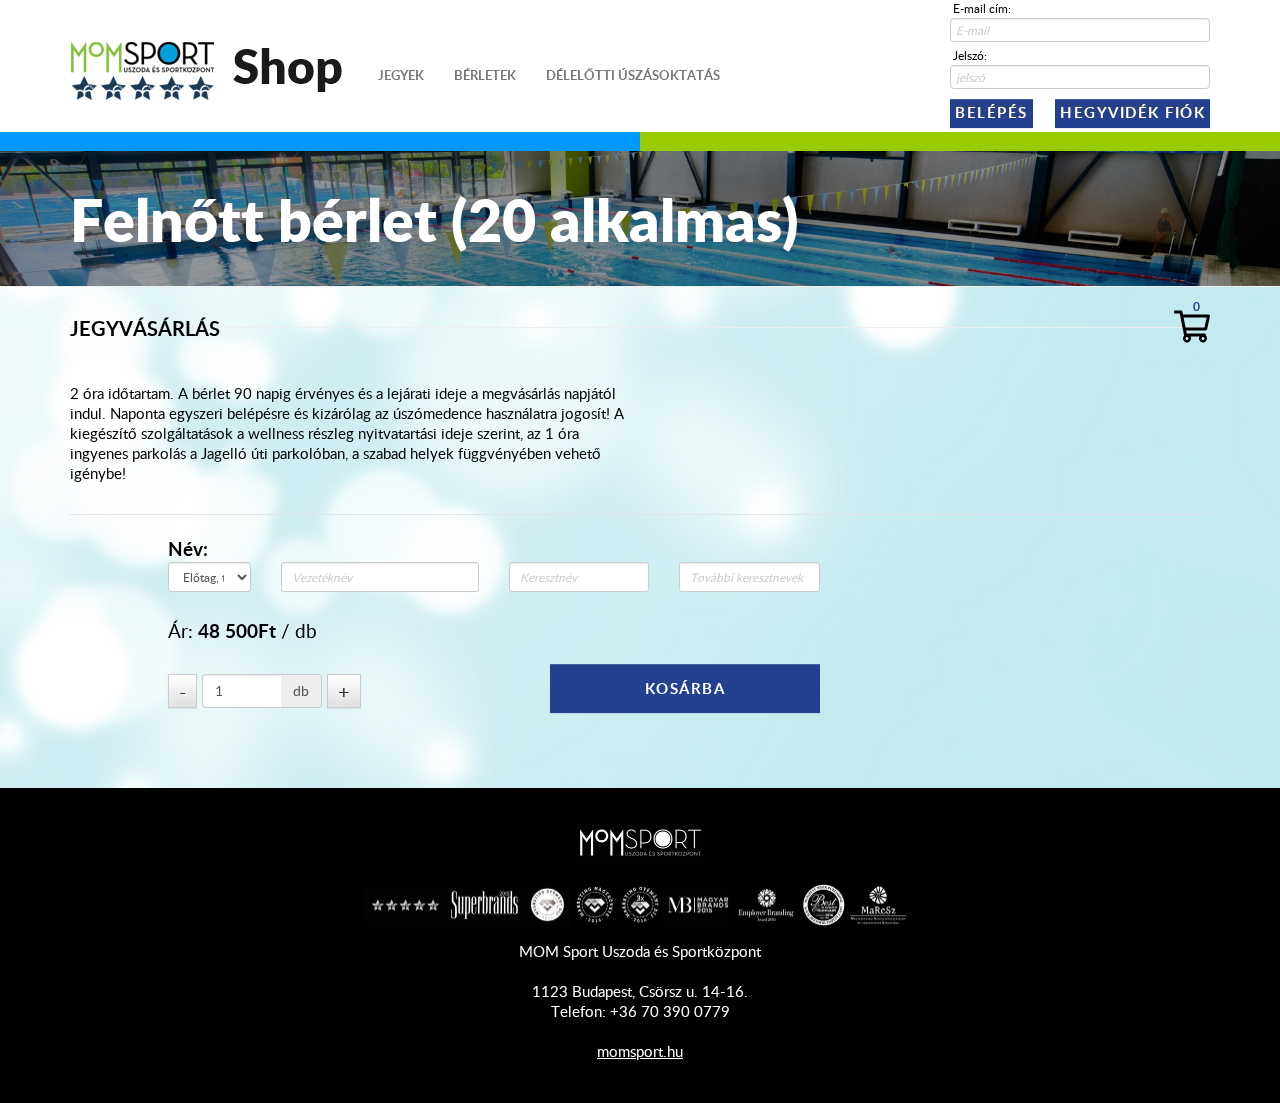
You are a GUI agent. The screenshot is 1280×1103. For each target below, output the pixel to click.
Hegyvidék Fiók (1132, 112)
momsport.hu (640, 1051)
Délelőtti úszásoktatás (633, 75)
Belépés (991, 112)
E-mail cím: (982, 8)
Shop (261, 65)
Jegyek (401, 75)
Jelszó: (970, 55)
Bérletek (485, 75)
